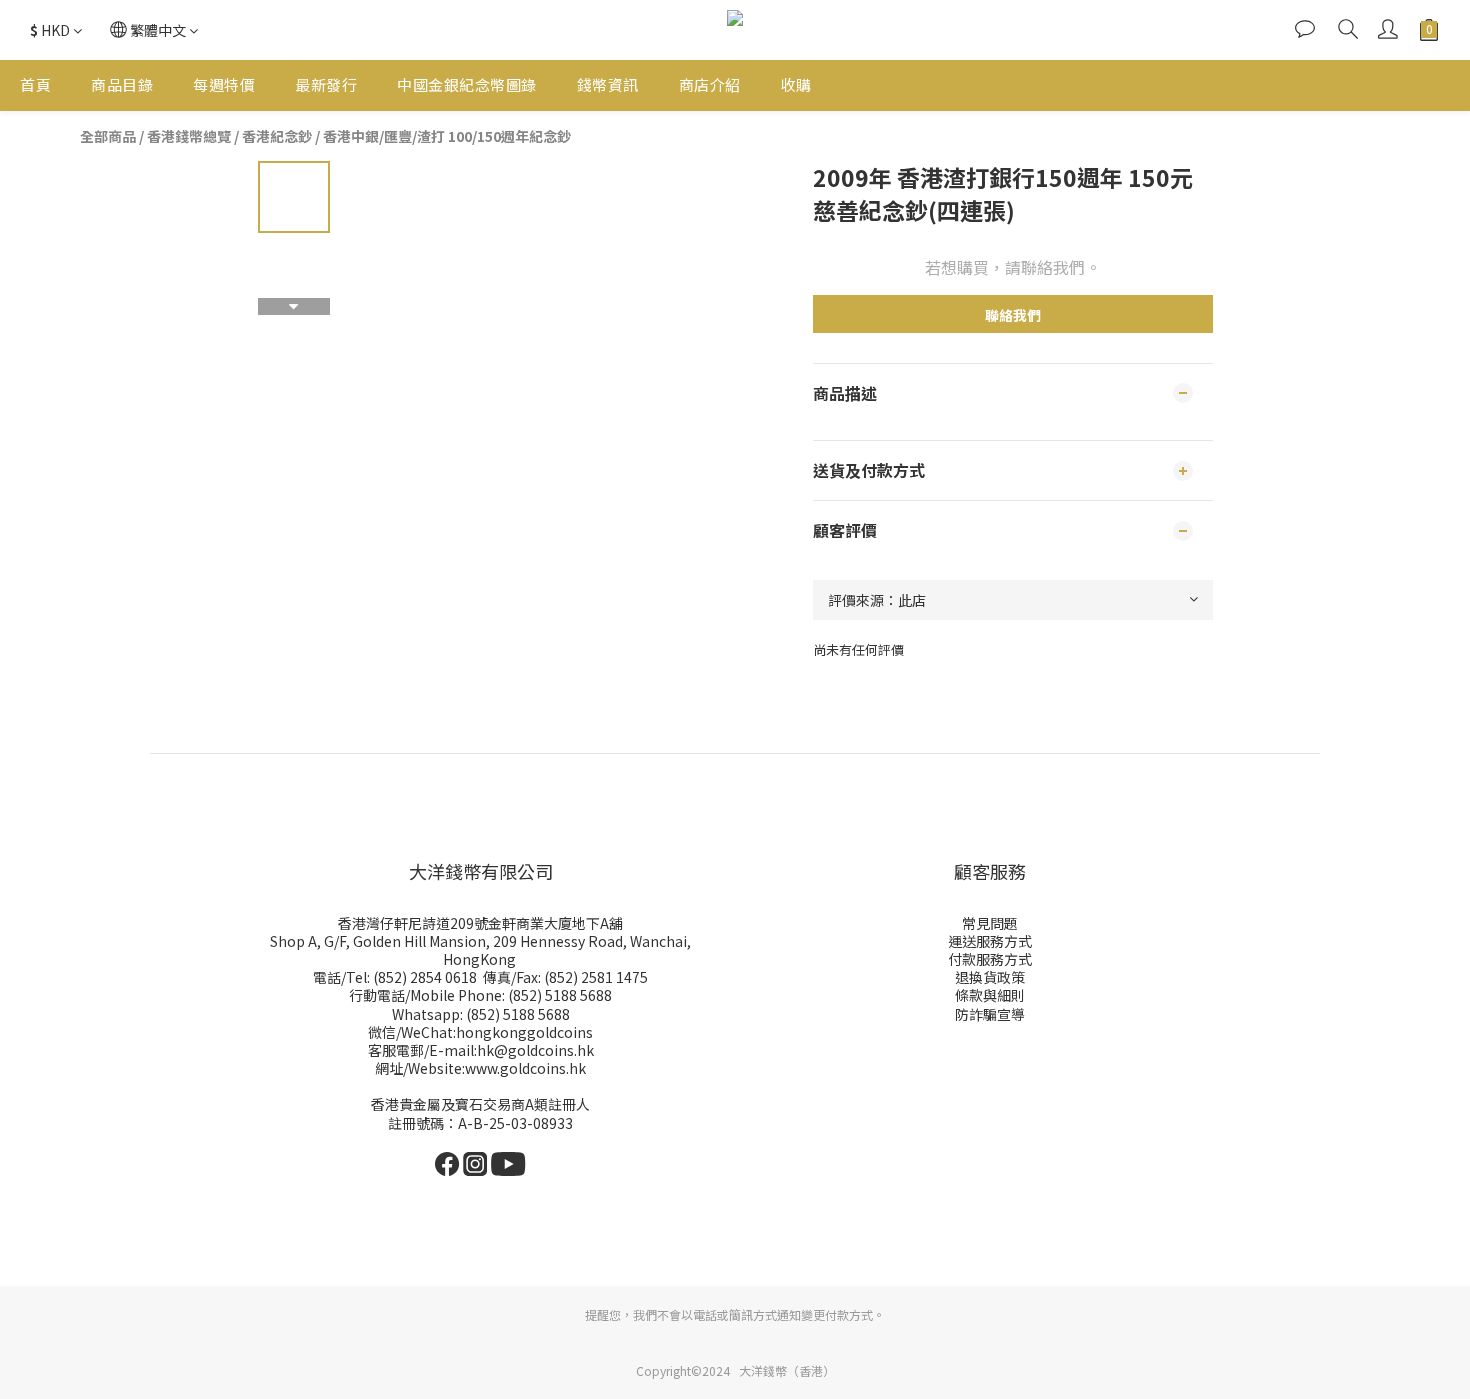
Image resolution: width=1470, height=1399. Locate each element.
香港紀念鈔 (277, 136)
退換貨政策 (990, 977)
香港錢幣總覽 (189, 136)
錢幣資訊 (608, 84)
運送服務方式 (990, 941)
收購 (796, 84)
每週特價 (224, 84)
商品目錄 (122, 84)
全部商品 (108, 136)
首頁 (35, 84)
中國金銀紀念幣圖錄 (467, 84)
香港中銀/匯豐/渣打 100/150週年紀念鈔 (447, 136)
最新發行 (326, 84)
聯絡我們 (1013, 315)
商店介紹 (710, 84)
